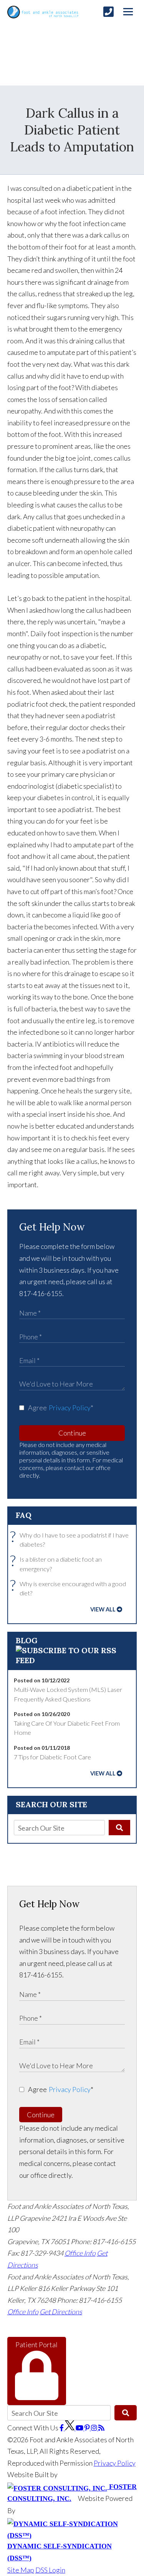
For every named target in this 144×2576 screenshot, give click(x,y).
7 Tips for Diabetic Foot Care (52, 1757)
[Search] (120, 1828)
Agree (61, 1408)
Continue (72, 1433)
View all (103, 1609)
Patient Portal (36, 2345)
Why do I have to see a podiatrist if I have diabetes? (71, 1539)
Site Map (21, 2570)
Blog (27, 1640)
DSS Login (50, 2570)
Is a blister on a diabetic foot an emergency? (58, 1563)
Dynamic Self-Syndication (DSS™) (60, 2552)
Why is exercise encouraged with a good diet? (70, 1588)
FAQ (24, 1515)
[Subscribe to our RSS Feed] (72, 1660)
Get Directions (61, 2312)
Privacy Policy (70, 1408)
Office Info (80, 2253)
